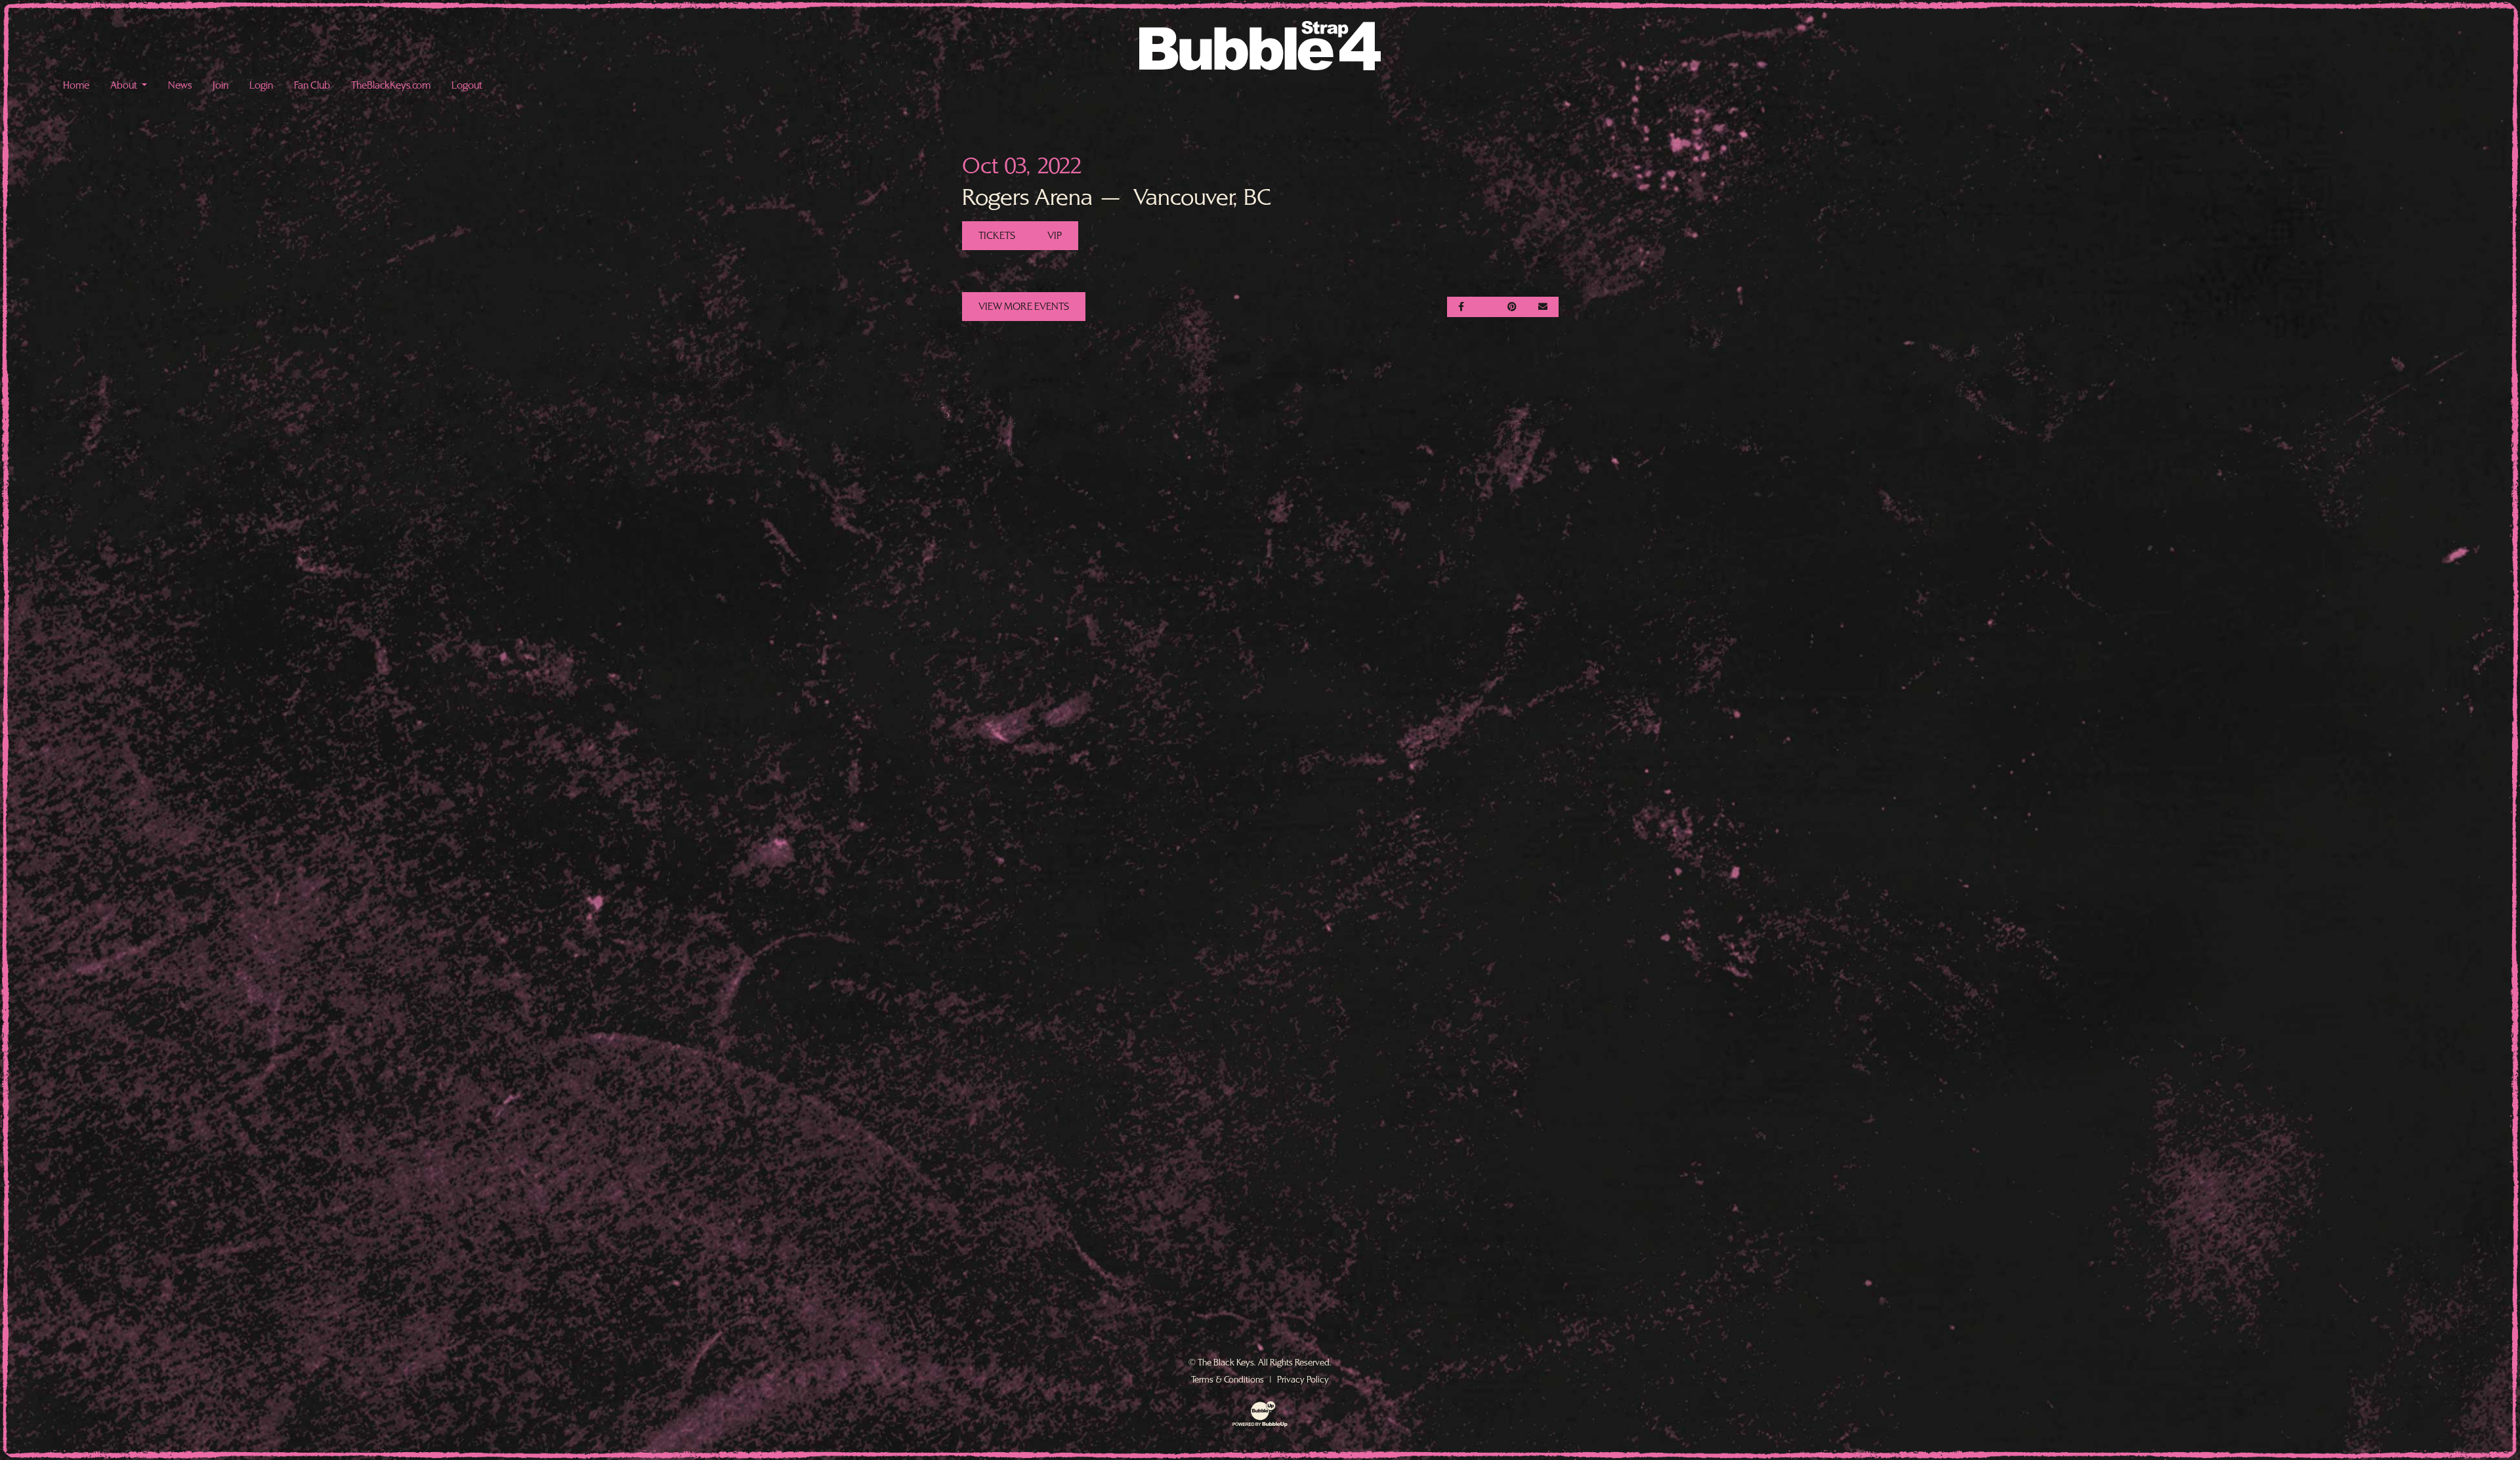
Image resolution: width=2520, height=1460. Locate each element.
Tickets (997, 236)
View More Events (1024, 307)
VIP (1055, 236)
